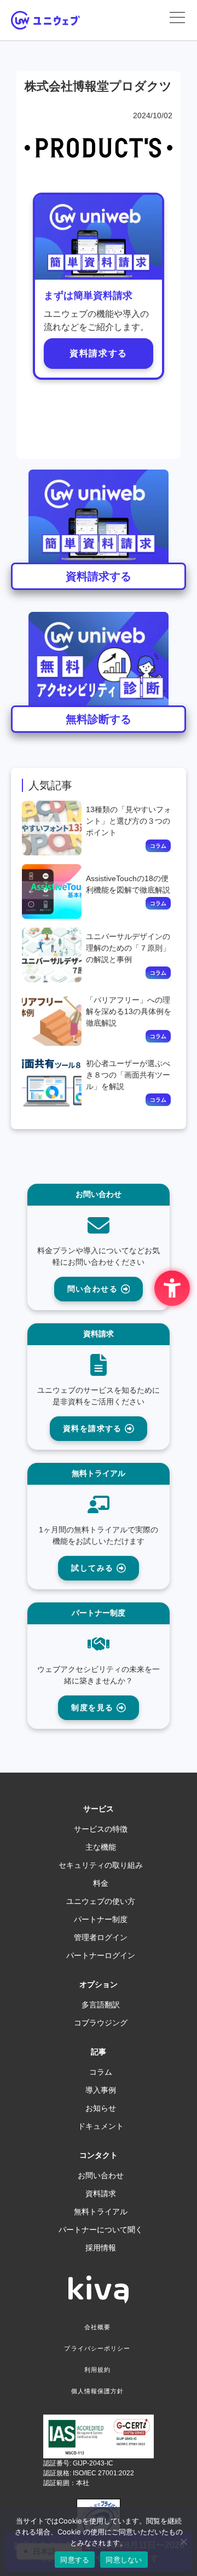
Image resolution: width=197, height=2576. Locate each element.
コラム (101, 2072)
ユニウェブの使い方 (101, 1901)
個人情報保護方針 (98, 2391)
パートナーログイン (101, 1955)
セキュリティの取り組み (101, 1865)
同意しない (124, 2560)
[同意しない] (183, 2542)
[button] (177, 18)
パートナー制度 (101, 1919)
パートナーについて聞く (101, 2230)
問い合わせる (94, 1289)
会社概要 (97, 2327)
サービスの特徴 (101, 1829)
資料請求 (101, 2193)
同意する (75, 2560)
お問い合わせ (101, 2175)
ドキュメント (101, 2126)
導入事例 (101, 2090)
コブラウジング (101, 2023)
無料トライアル (101, 2212)
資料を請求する (94, 1428)
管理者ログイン (101, 1937)
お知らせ (101, 2108)
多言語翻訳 (101, 2005)
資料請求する (99, 353)
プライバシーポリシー (97, 2348)
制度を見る (94, 1707)
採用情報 (101, 2248)
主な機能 (101, 1847)
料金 (101, 1883)
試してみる (94, 1568)
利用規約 (97, 2370)
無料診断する (99, 719)
